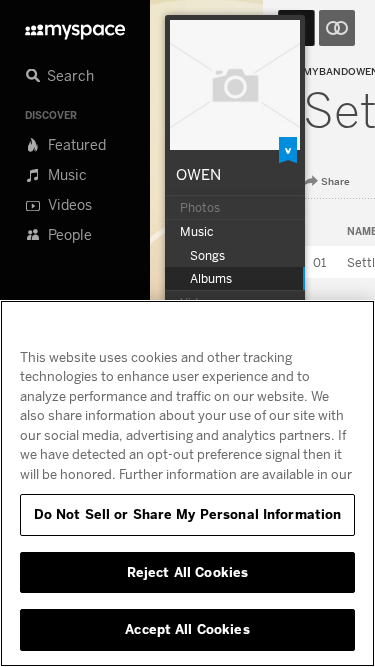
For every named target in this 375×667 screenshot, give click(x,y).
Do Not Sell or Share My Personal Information (188, 514)
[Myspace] (75, 26)
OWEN (198, 174)
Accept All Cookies (187, 629)
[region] (187, 483)
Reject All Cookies (187, 572)
